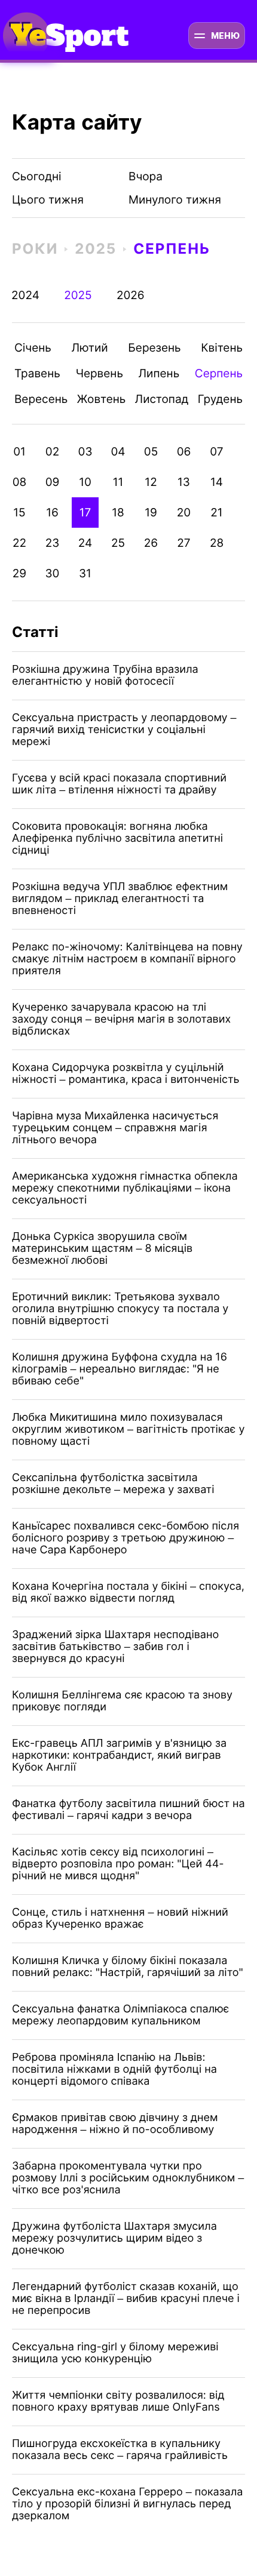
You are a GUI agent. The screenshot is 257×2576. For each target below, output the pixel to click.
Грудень (220, 399)
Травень (37, 373)
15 (19, 513)
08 (20, 482)
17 (85, 513)
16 (52, 513)
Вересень (41, 399)
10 (85, 482)
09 (53, 482)
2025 (96, 249)
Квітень (222, 348)
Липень (159, 373)
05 (151, 452)
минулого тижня (175, 200)
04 (118, 452)
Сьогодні (37, 176)
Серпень (172, 249)
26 (151, 543)
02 (52, 452)
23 (53, 543)
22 (19, 543)
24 (85, 543)
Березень (154, 348)
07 (216, 452)
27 (183, 543)
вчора (146, 176)
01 (19, 452)
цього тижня (48, 200)
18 (118, 513)
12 (151, 482)
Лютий (90, 348)
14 (217, 482)
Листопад (162, 399)
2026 (131, 295)
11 (118, 482)
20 (184, 513)
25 (118, 543)
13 (184, 482)
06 (184, 452)
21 (216, 513)
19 (151, 513)
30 (53, 573)
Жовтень (102, 399)
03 (85, 452)
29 (19, 573)
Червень (99, 373)
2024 (25, 295)
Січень (33, 348)
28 (217, 543)
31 (85, 573)
